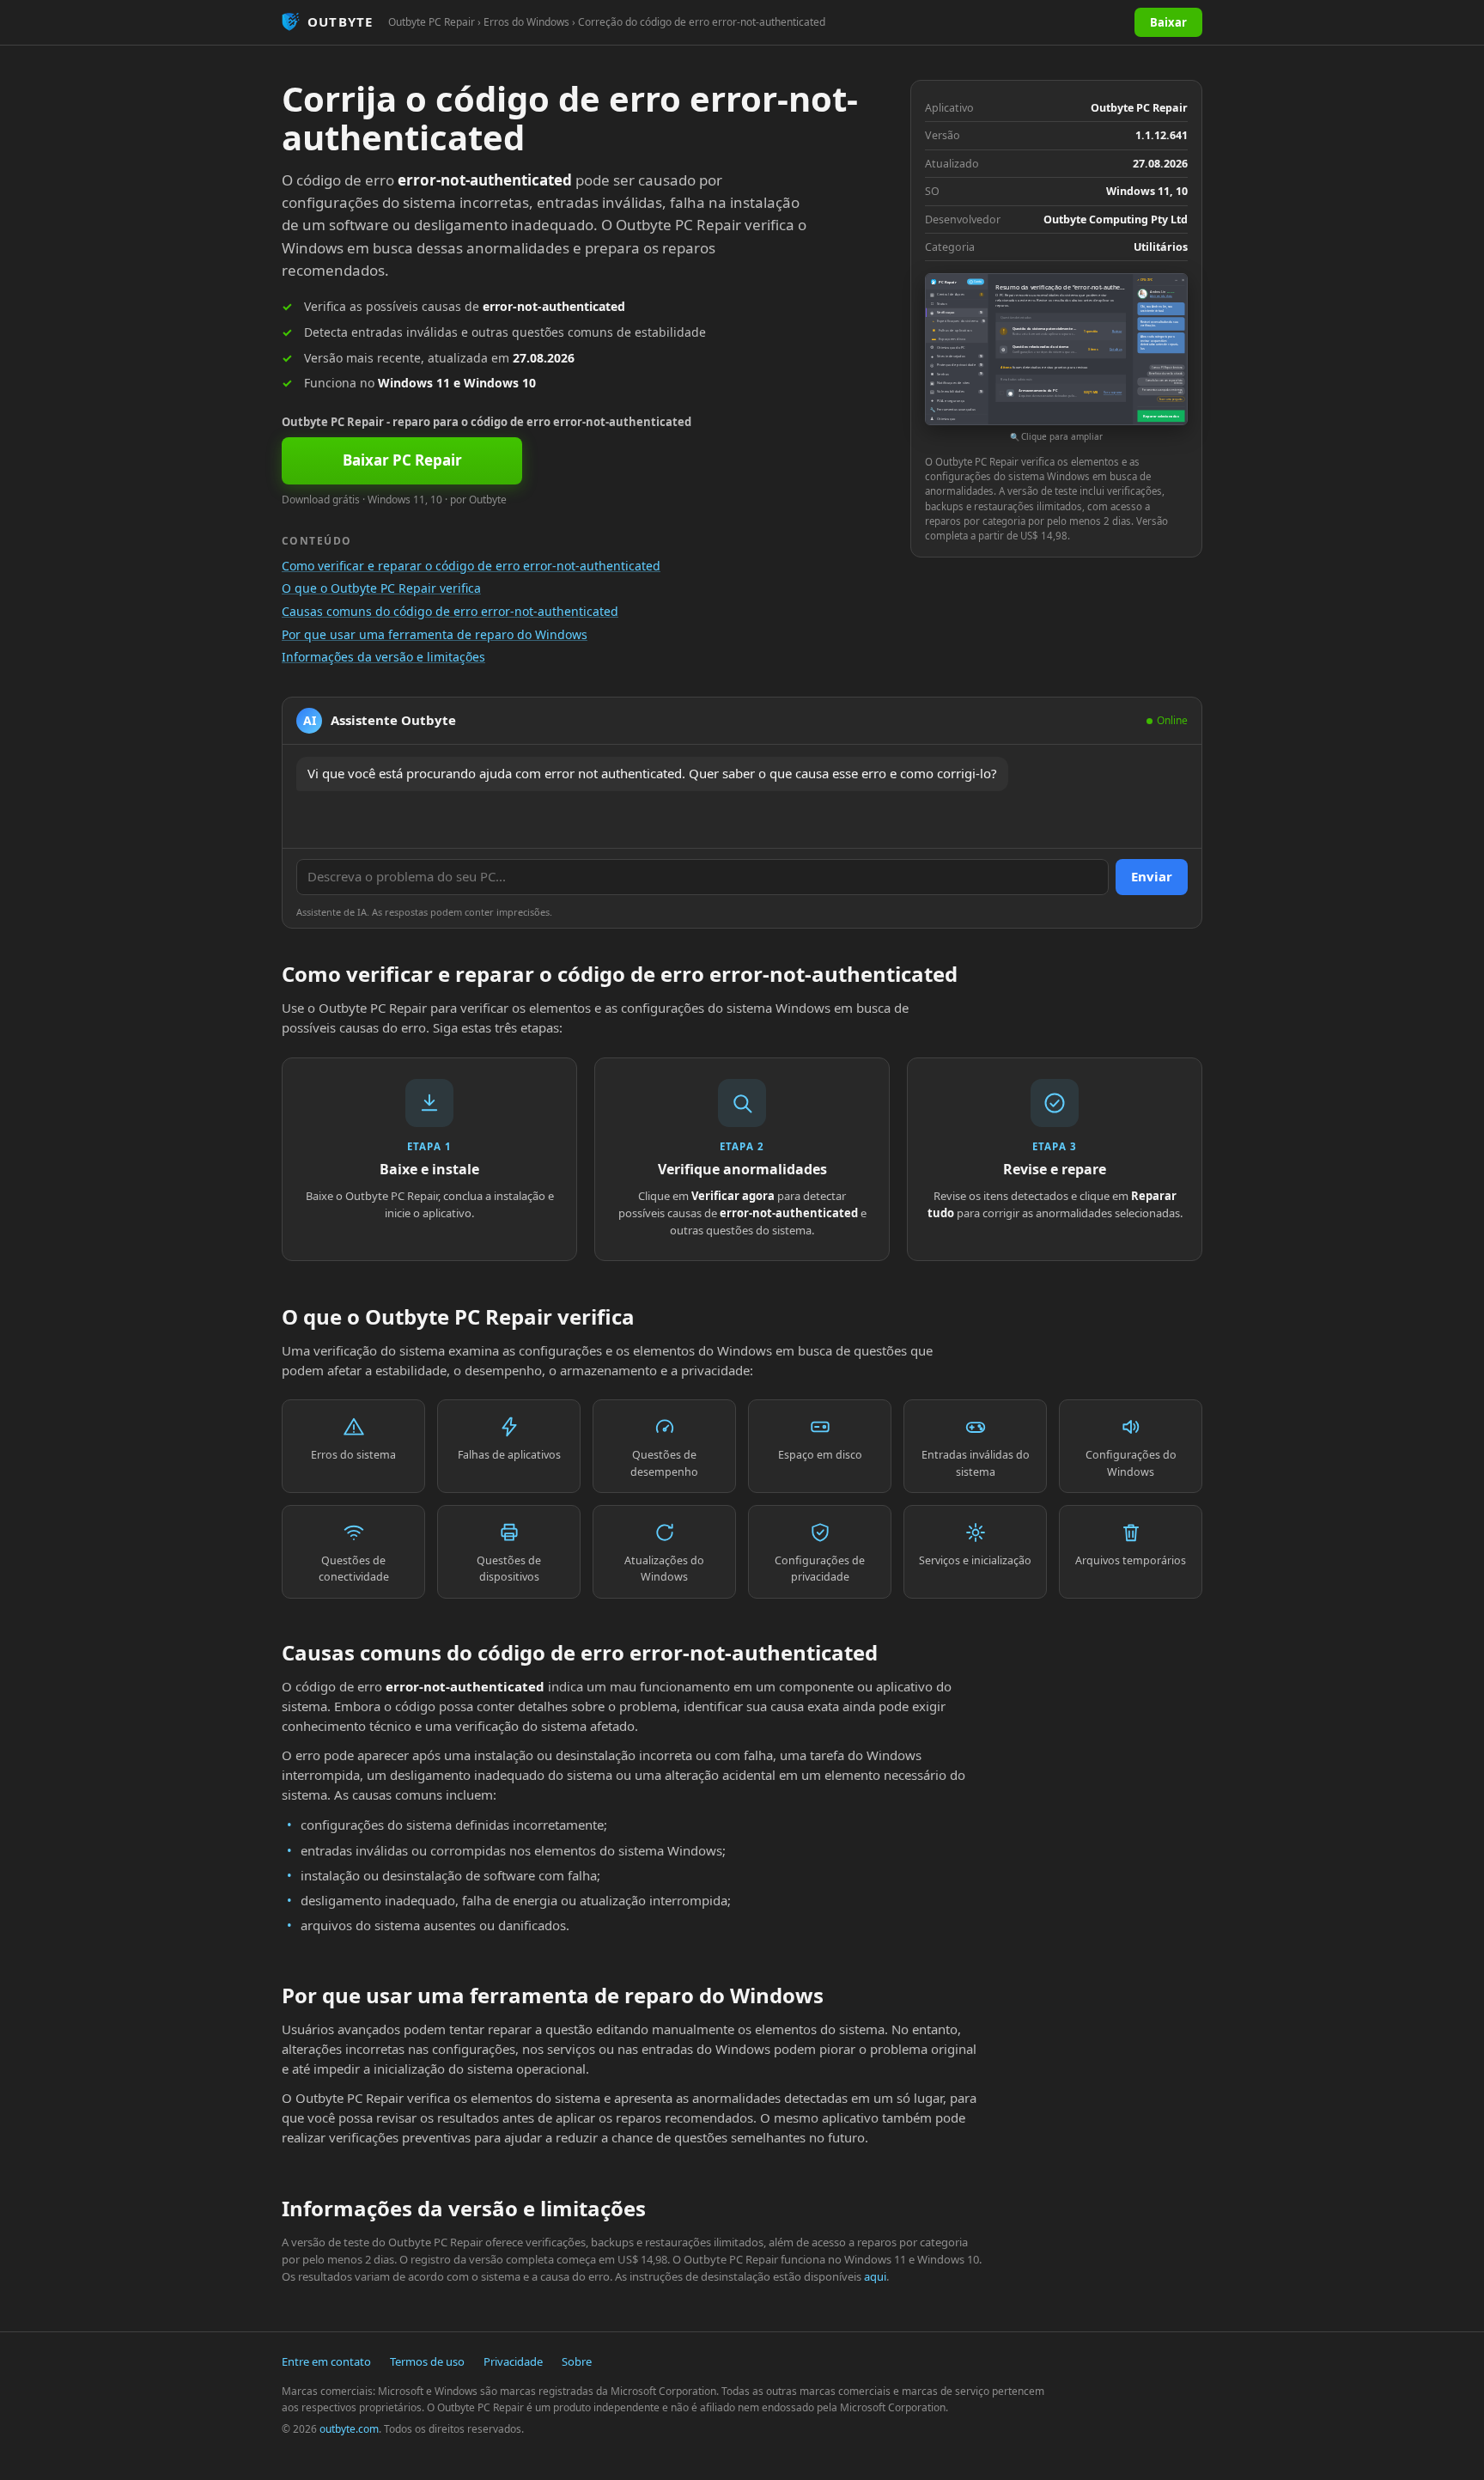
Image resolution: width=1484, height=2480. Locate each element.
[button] (1056, 359)
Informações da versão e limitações (383, 657)
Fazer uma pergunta (1171, 399)
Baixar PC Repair (402, 460)
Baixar (1168, 22)
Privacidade (513, 2361)
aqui (875, 2276)
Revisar (1117, 332)
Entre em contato (326, 2361)
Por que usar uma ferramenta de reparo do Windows (435, 634)
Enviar (1152, 876)
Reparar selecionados (1161, 416)
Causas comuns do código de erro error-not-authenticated (450, 611)
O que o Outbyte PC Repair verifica (381, 588)
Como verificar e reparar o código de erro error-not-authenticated (471, 566)
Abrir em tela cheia (1161, 296)
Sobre (577, 2361)
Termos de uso (427, 2361)
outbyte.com (349, 2429)
